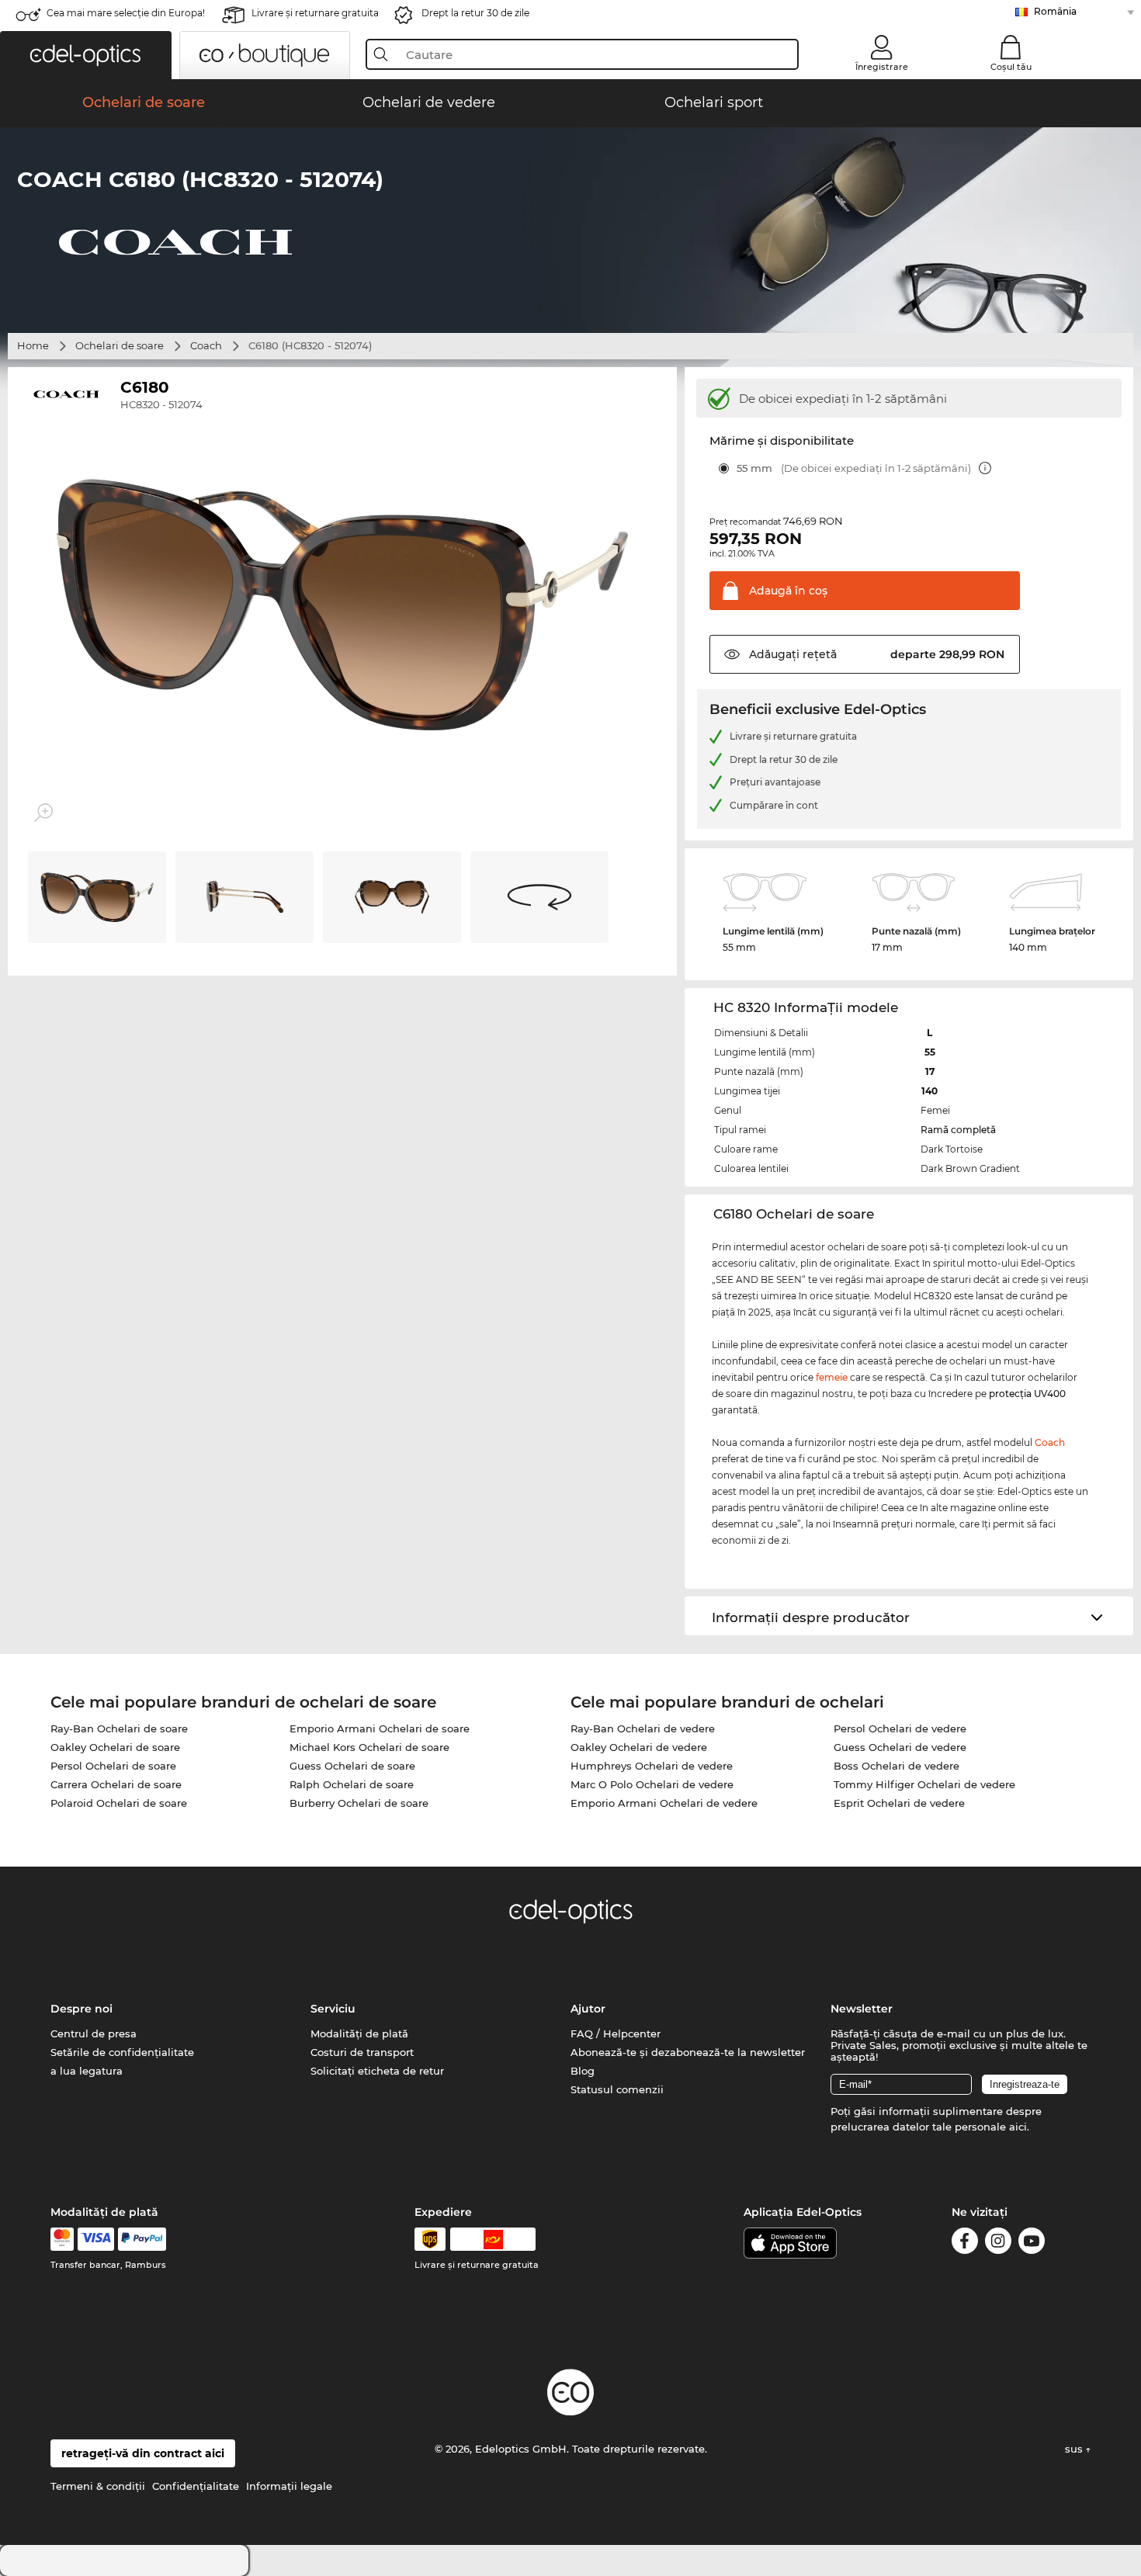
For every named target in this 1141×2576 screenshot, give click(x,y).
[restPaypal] (142, 2239)
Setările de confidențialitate (122, 2052)
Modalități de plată (359, 2033)
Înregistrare (882, 67)
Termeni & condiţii (98, 2486)
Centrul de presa (94, 2033)
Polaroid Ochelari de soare (119, 1803)
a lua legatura (87, 2071)
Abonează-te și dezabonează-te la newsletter (688, 2052)
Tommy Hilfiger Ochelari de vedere (924, 1784)
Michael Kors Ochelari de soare (369, 1747)
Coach (206, 345)
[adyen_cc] (62, 2239)
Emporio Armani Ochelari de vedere (664, 1803)
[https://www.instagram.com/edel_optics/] (998, 2243)
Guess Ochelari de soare (352, 1766)
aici (1018, 2127)
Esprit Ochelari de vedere (899, 1803)
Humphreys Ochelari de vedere (652, 1766)
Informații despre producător (811, 1617)
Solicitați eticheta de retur (377, 2071)
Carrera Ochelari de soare (116, 1784)
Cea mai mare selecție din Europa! (126, 13)
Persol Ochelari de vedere (900, 1728)
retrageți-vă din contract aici (143, 2453)
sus (1075, 2449)
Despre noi (81, 2009)
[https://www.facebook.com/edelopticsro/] (965, 2243)
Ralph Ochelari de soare (352, 1784)
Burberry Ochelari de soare (359, 1803)
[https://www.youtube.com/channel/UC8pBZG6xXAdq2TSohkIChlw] (1032, 2243)
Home (33, 345)
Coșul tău (1011, 67)
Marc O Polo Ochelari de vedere (652, 1784)
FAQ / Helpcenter (616, 2033)
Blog (583, 2071)
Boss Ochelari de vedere (896, 1766)
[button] (86, 55)
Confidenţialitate (196, 2486)
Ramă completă (958, 1130)
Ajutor (588, 2009)
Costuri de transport (362, 2052)
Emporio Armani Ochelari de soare (380, 1728)
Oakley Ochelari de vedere (639, 1747)
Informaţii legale (289, 2486)
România (1055, 11)
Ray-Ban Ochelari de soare (119, 1728)
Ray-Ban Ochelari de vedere (643, 1728)
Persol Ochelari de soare (113, 1766)
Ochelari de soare (120, 345)
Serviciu (333, 2009)
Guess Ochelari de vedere (900, 1747)
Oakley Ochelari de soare (115, 1747)
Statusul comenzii (617, 2089)
